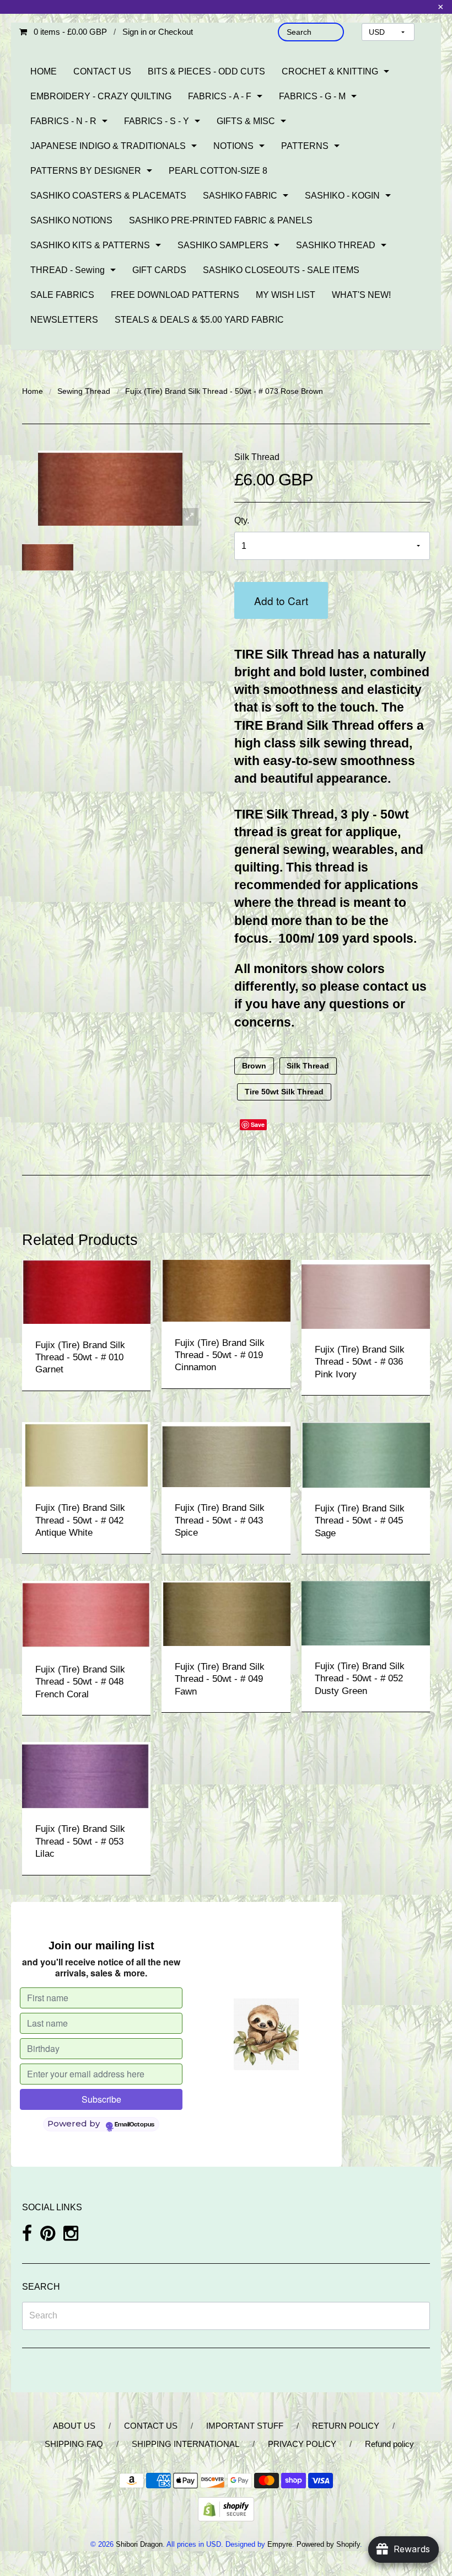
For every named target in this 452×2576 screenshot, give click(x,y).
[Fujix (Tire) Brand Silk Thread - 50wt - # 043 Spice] (226, 1454)
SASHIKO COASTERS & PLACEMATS (108, 196)
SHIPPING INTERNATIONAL (185, 2444)
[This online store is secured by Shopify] (226, 2508)
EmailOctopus (134, 2125)
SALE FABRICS (62, 295)
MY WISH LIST (286, 295)
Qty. (242, 520)
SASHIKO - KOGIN (342, 196)
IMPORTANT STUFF (245, 2426)
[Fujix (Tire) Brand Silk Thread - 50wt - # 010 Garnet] (86, 1291)
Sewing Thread (84, 391)
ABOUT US (74, 2426)
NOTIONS (233, 146)
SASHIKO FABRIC (240, 196)
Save (258, 1124)
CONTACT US (102, 71)
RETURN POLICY (346, 2426)
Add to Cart (281, 600)
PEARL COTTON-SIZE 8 (218, 171)
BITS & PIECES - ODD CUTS (206, 71)
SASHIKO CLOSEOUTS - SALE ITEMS (281, 270)
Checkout (176, 32)
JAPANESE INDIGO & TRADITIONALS (108, 146)
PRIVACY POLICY (302, 2444)
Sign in (134, 32)
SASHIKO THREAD (336, 245)
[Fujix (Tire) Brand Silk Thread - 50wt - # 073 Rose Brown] (48, 557)
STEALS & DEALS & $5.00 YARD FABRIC (199, 320)
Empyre (280, 2544)
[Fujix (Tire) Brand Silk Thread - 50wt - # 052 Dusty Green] (366, 1613)
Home (33, 391)
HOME (44, 71)
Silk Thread (257, 457)
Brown (254, 1066)
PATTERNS (305, 146)
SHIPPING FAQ (74, 2444)
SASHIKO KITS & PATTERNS (90, 245)
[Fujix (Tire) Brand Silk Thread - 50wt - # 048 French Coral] (86, 1614)
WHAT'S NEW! (361, 295)
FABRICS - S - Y (157, 121)
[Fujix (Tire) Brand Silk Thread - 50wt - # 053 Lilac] (86, 1774)
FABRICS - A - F (220, 96)
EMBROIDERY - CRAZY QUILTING (101, 96)
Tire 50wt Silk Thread (284, 1092)
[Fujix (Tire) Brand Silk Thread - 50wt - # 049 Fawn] (226, 1613)
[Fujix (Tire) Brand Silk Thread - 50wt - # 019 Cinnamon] (226, 1290)
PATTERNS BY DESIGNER (86, 171)
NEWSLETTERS (64, 320)
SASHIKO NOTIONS (71, 220)
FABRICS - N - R (63, 121)
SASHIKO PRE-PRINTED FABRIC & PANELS (221, 220)
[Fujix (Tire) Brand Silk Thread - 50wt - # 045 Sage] (366, 1454)
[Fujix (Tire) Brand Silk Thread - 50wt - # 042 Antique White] (86, 1454)
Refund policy (389, 2444)
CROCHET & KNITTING (330, 71)
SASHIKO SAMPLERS (223, 245)
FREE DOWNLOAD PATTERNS (175, 295)
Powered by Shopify (328, 2544)
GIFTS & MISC (246, 121)
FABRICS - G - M (312, 96)
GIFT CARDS (159, 270)
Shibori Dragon (139, 2544)
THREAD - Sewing (68, 270)
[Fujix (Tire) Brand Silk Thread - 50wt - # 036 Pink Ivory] (366, 1293)
